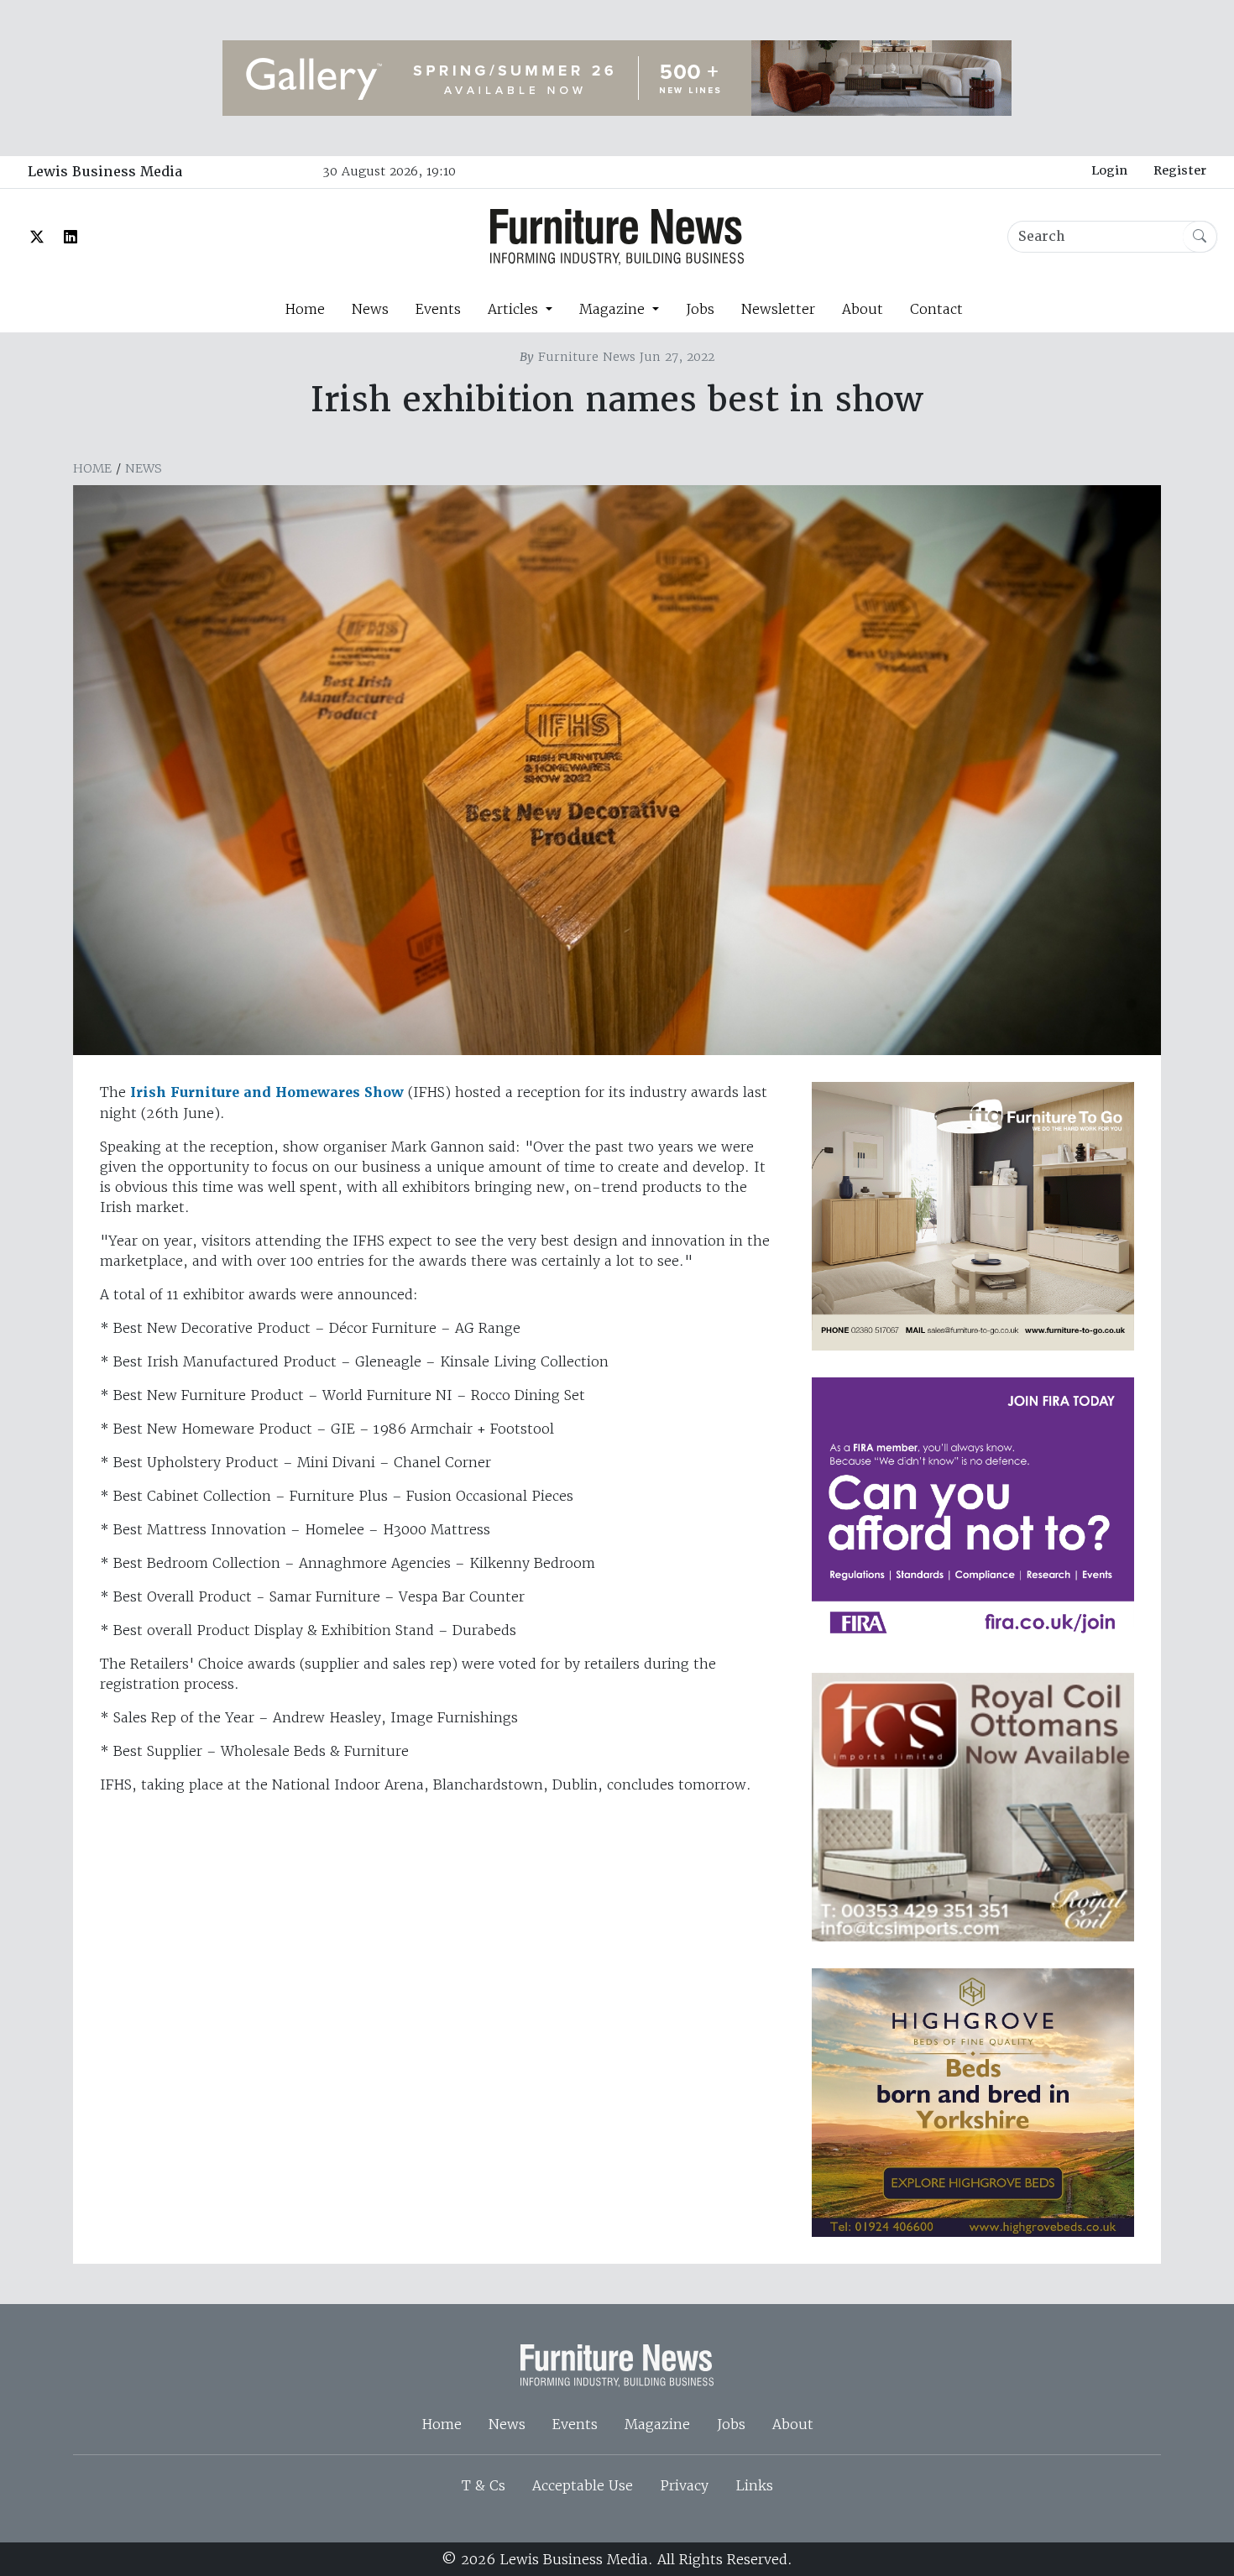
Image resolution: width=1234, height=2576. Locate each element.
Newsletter (778, 309)
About (863, 309)
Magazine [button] (614, 309)
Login (1109, 170)
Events (438, 309)
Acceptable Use (583, 2485)
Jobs (700, 309)
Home (305, 309)
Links (754, 2485)
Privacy (684, 2485)
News (370, 309)
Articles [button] (515, 309)
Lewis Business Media (105, 172)
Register (1180, 170)
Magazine (657, 2424)
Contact (936, 309)
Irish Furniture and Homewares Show (269, 1092)
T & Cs (484, 2485)
